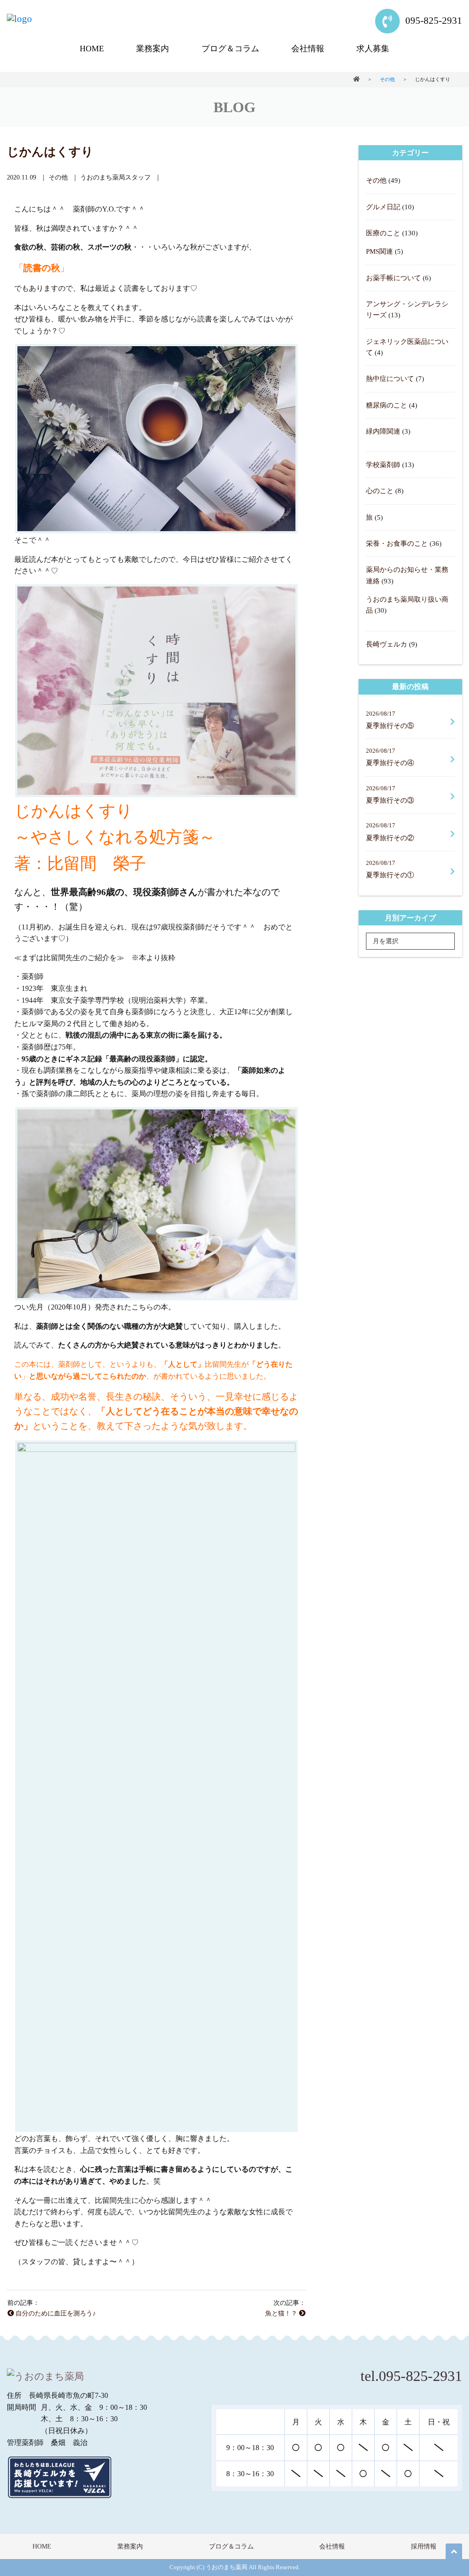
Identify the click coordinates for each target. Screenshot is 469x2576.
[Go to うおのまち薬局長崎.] (356, 79)
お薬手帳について (393, 278)
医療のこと (383, 233)
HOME (92, 49)
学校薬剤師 (383, 465)
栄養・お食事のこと (397, 543)
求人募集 (373, 49)
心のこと (380, 491)
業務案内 (153, 49)
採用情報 (424, 2546)
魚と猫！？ (282, 2313)
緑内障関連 (383, 431)
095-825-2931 (433, 20)
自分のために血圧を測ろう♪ (55, 2313)
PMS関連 (379, 251)
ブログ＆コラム (230, 49)
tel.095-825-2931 (411, 2376)
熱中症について (390, 378)
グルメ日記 (383, 207)
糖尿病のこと (387, 405)
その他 (376, 180)
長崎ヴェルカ (387, 644)
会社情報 (308, 49)
